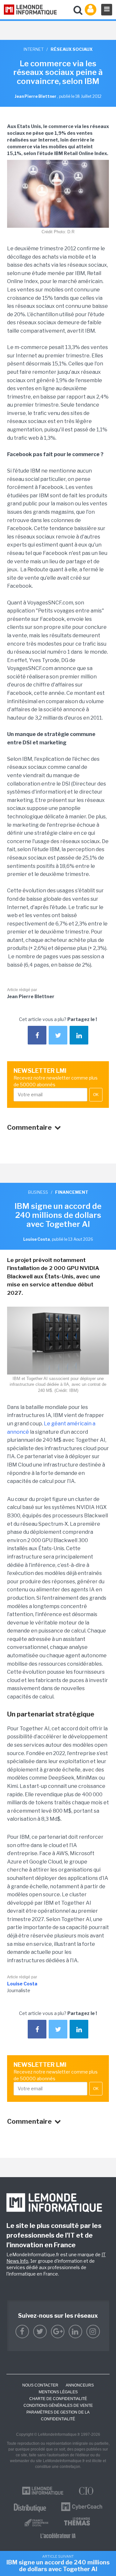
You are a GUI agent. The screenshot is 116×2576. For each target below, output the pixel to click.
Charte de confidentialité (58, 2399)
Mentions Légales (58, 2392)
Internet (34, 49)
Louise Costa (22, 1984)
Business (38, 1192)
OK (96, 1095)
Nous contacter (40, 2385)
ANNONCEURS (80, 2385)
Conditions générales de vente (58, 2406)
